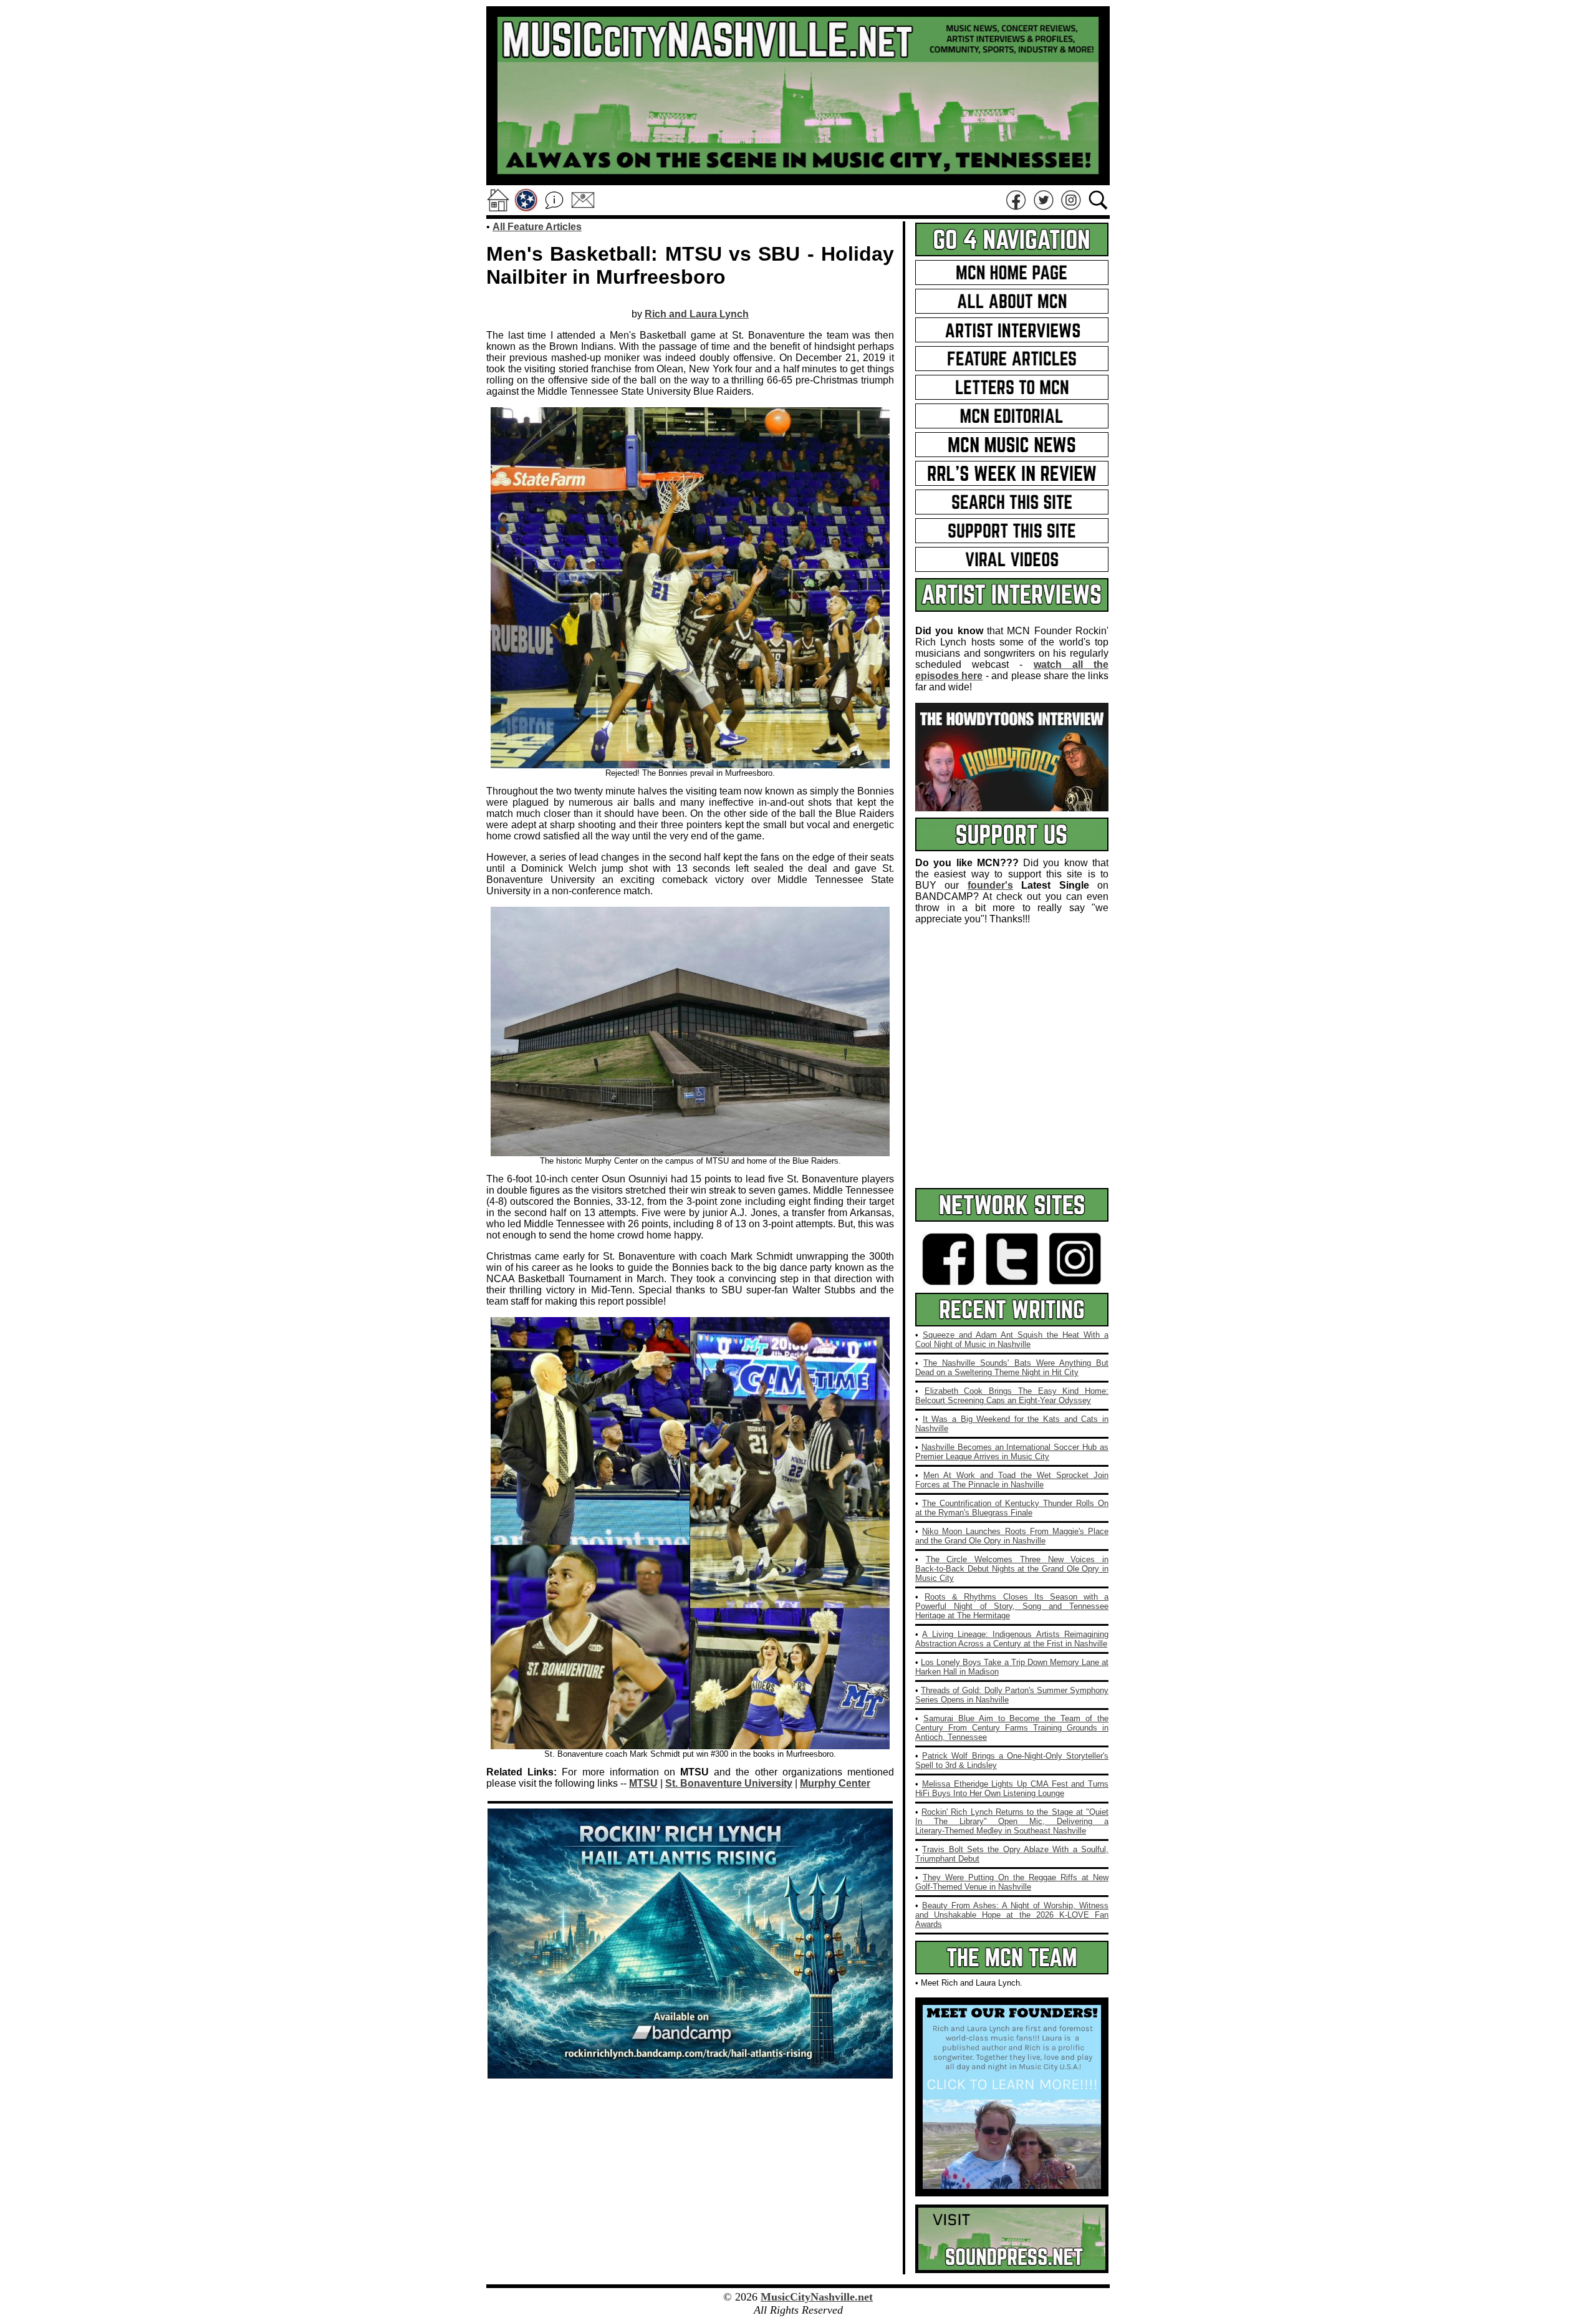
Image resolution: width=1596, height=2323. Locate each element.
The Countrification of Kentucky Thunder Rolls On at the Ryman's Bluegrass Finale (1012, 1508)
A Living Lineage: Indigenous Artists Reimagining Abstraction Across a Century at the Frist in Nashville (1012, 1639)
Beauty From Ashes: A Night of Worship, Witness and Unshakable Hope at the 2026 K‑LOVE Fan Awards (1012, 1915)
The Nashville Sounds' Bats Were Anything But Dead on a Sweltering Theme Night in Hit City (1012, 1368)
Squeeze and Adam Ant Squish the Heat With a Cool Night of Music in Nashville (1012, 1340)
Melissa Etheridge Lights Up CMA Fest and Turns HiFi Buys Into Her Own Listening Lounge (1012, 1789)
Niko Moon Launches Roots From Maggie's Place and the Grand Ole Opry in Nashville (1012, 1536)
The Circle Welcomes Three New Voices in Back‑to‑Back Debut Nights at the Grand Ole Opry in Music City (1012, 1569)
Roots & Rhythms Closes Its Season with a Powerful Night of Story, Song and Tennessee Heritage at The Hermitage (1012, 1606)
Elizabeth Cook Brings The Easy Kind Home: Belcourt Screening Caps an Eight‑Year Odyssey (1012, 1396)
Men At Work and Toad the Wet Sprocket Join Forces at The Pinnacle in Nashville (1012, 1480)
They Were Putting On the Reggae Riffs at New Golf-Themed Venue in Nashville (1012, 1882)
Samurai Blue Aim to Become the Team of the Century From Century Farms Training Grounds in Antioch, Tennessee (1012, 1728)
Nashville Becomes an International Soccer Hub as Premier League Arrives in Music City (1012, 1452)
